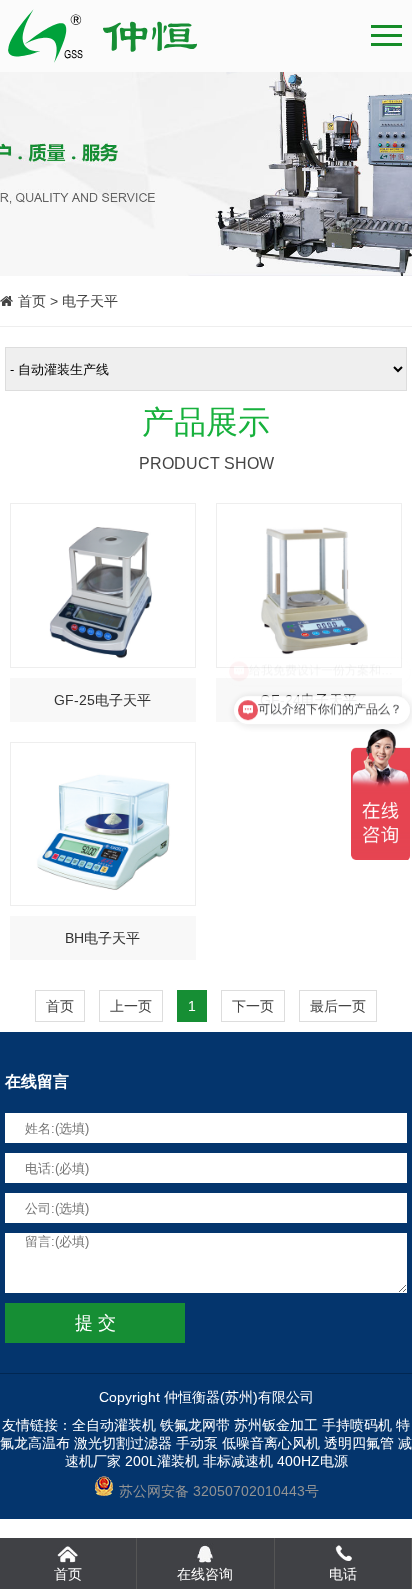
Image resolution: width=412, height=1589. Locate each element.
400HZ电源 (312, 1461)
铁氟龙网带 (195, 1425)
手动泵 (197, 1443)
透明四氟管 (359, 1443)
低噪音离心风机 (271, 1443)
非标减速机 (238, 1461)
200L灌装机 (162, 1461)
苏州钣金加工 (276, 1425)
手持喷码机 (357, 1425)
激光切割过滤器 (123, 1443)
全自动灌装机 (114, 1425)
